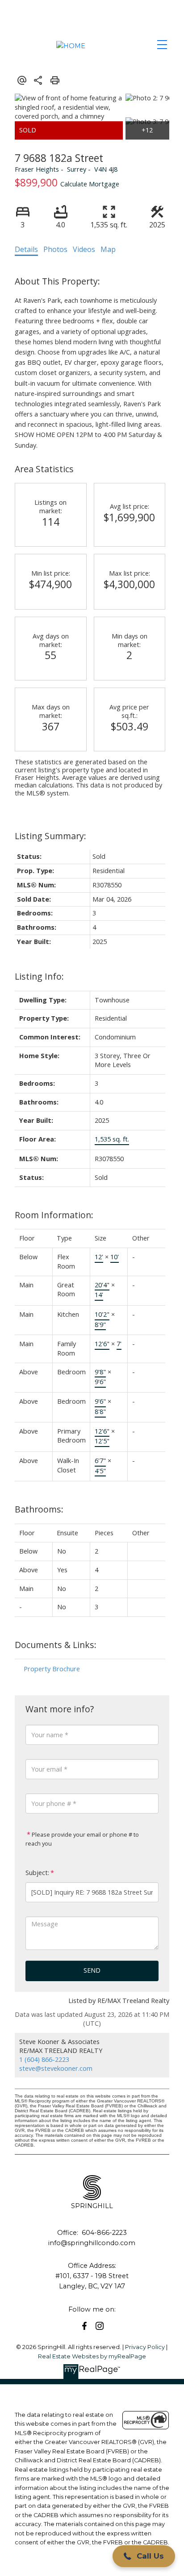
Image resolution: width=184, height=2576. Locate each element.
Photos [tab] (55, 249)
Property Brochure (52, 1669)
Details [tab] (26, 249)
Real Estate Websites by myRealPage (92, 2356)
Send (92, 1970)
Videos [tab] (84, 249)
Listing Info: (39, 976)
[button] (84, 2326)
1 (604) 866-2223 (44, 2059)
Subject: (37, 1873)
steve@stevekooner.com (56, 2068)
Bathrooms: (39, 1509)
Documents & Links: (56, 1645)
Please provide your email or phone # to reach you (82, 1839)
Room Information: (54, 1215)
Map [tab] (108, 249)
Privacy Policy (145, 2347)
